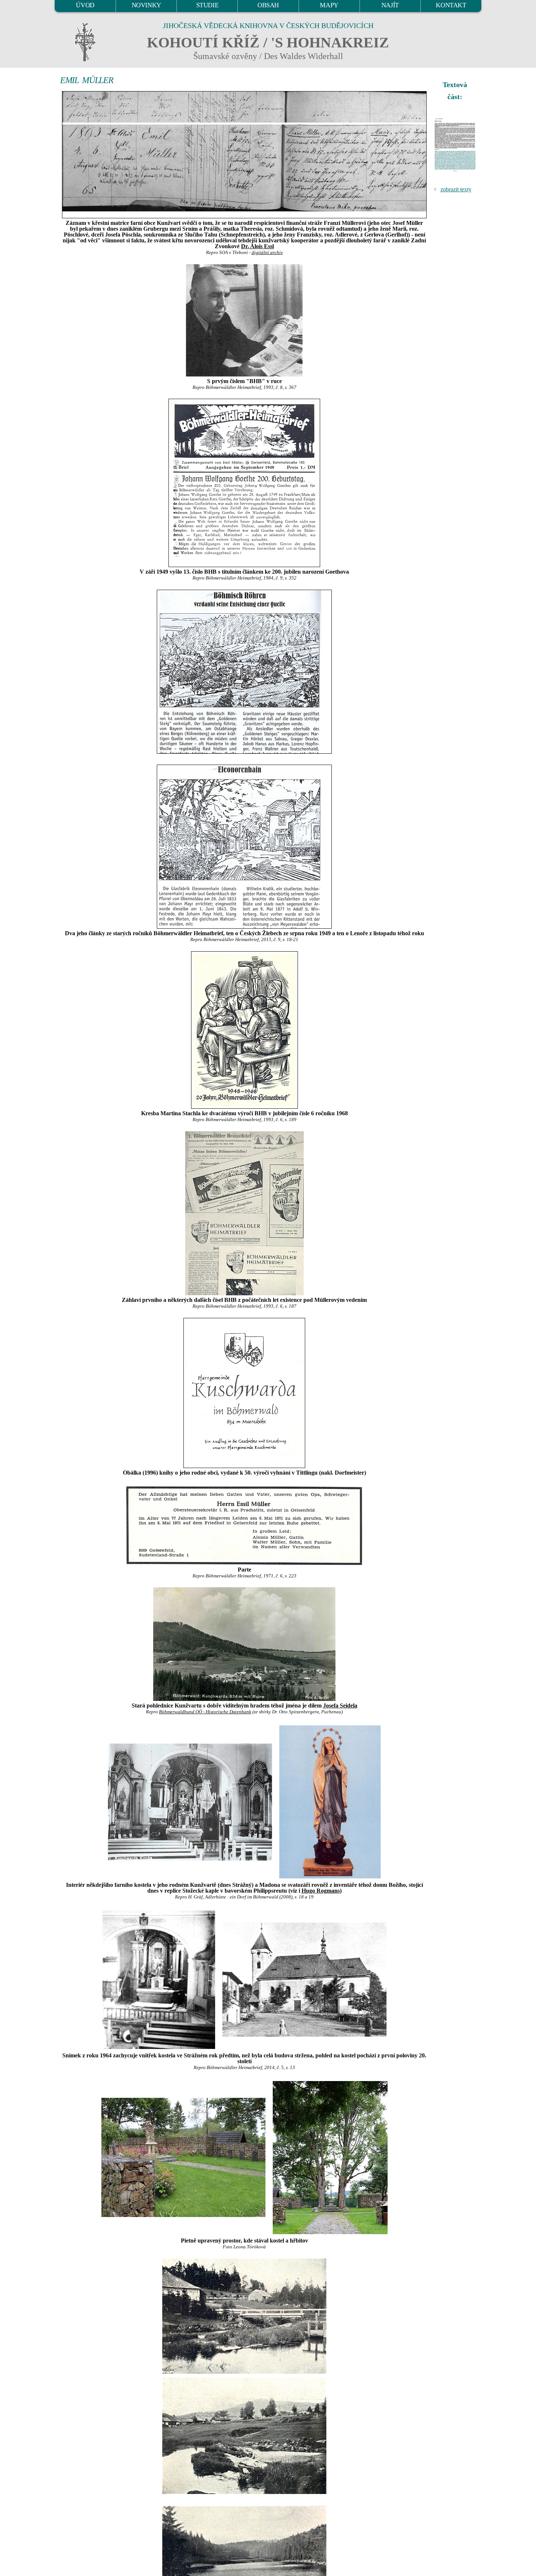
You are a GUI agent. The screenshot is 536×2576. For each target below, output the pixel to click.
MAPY (329, 5)
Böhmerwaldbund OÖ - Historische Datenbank (205, 1712)
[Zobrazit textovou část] (456, 145)
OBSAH (268, 5)
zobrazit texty (456, 189)
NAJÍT (390, 5)
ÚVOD (85, 5)
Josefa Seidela (340, 1705)
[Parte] (244, 1525)
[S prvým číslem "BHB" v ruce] (244, 320)
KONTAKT (451, 5)
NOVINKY (146, 5)
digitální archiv (267, 253)
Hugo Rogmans (321, 1891)
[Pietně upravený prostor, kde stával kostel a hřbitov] (183, 2157)
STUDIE (207, 5)
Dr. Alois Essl (257, 246)
